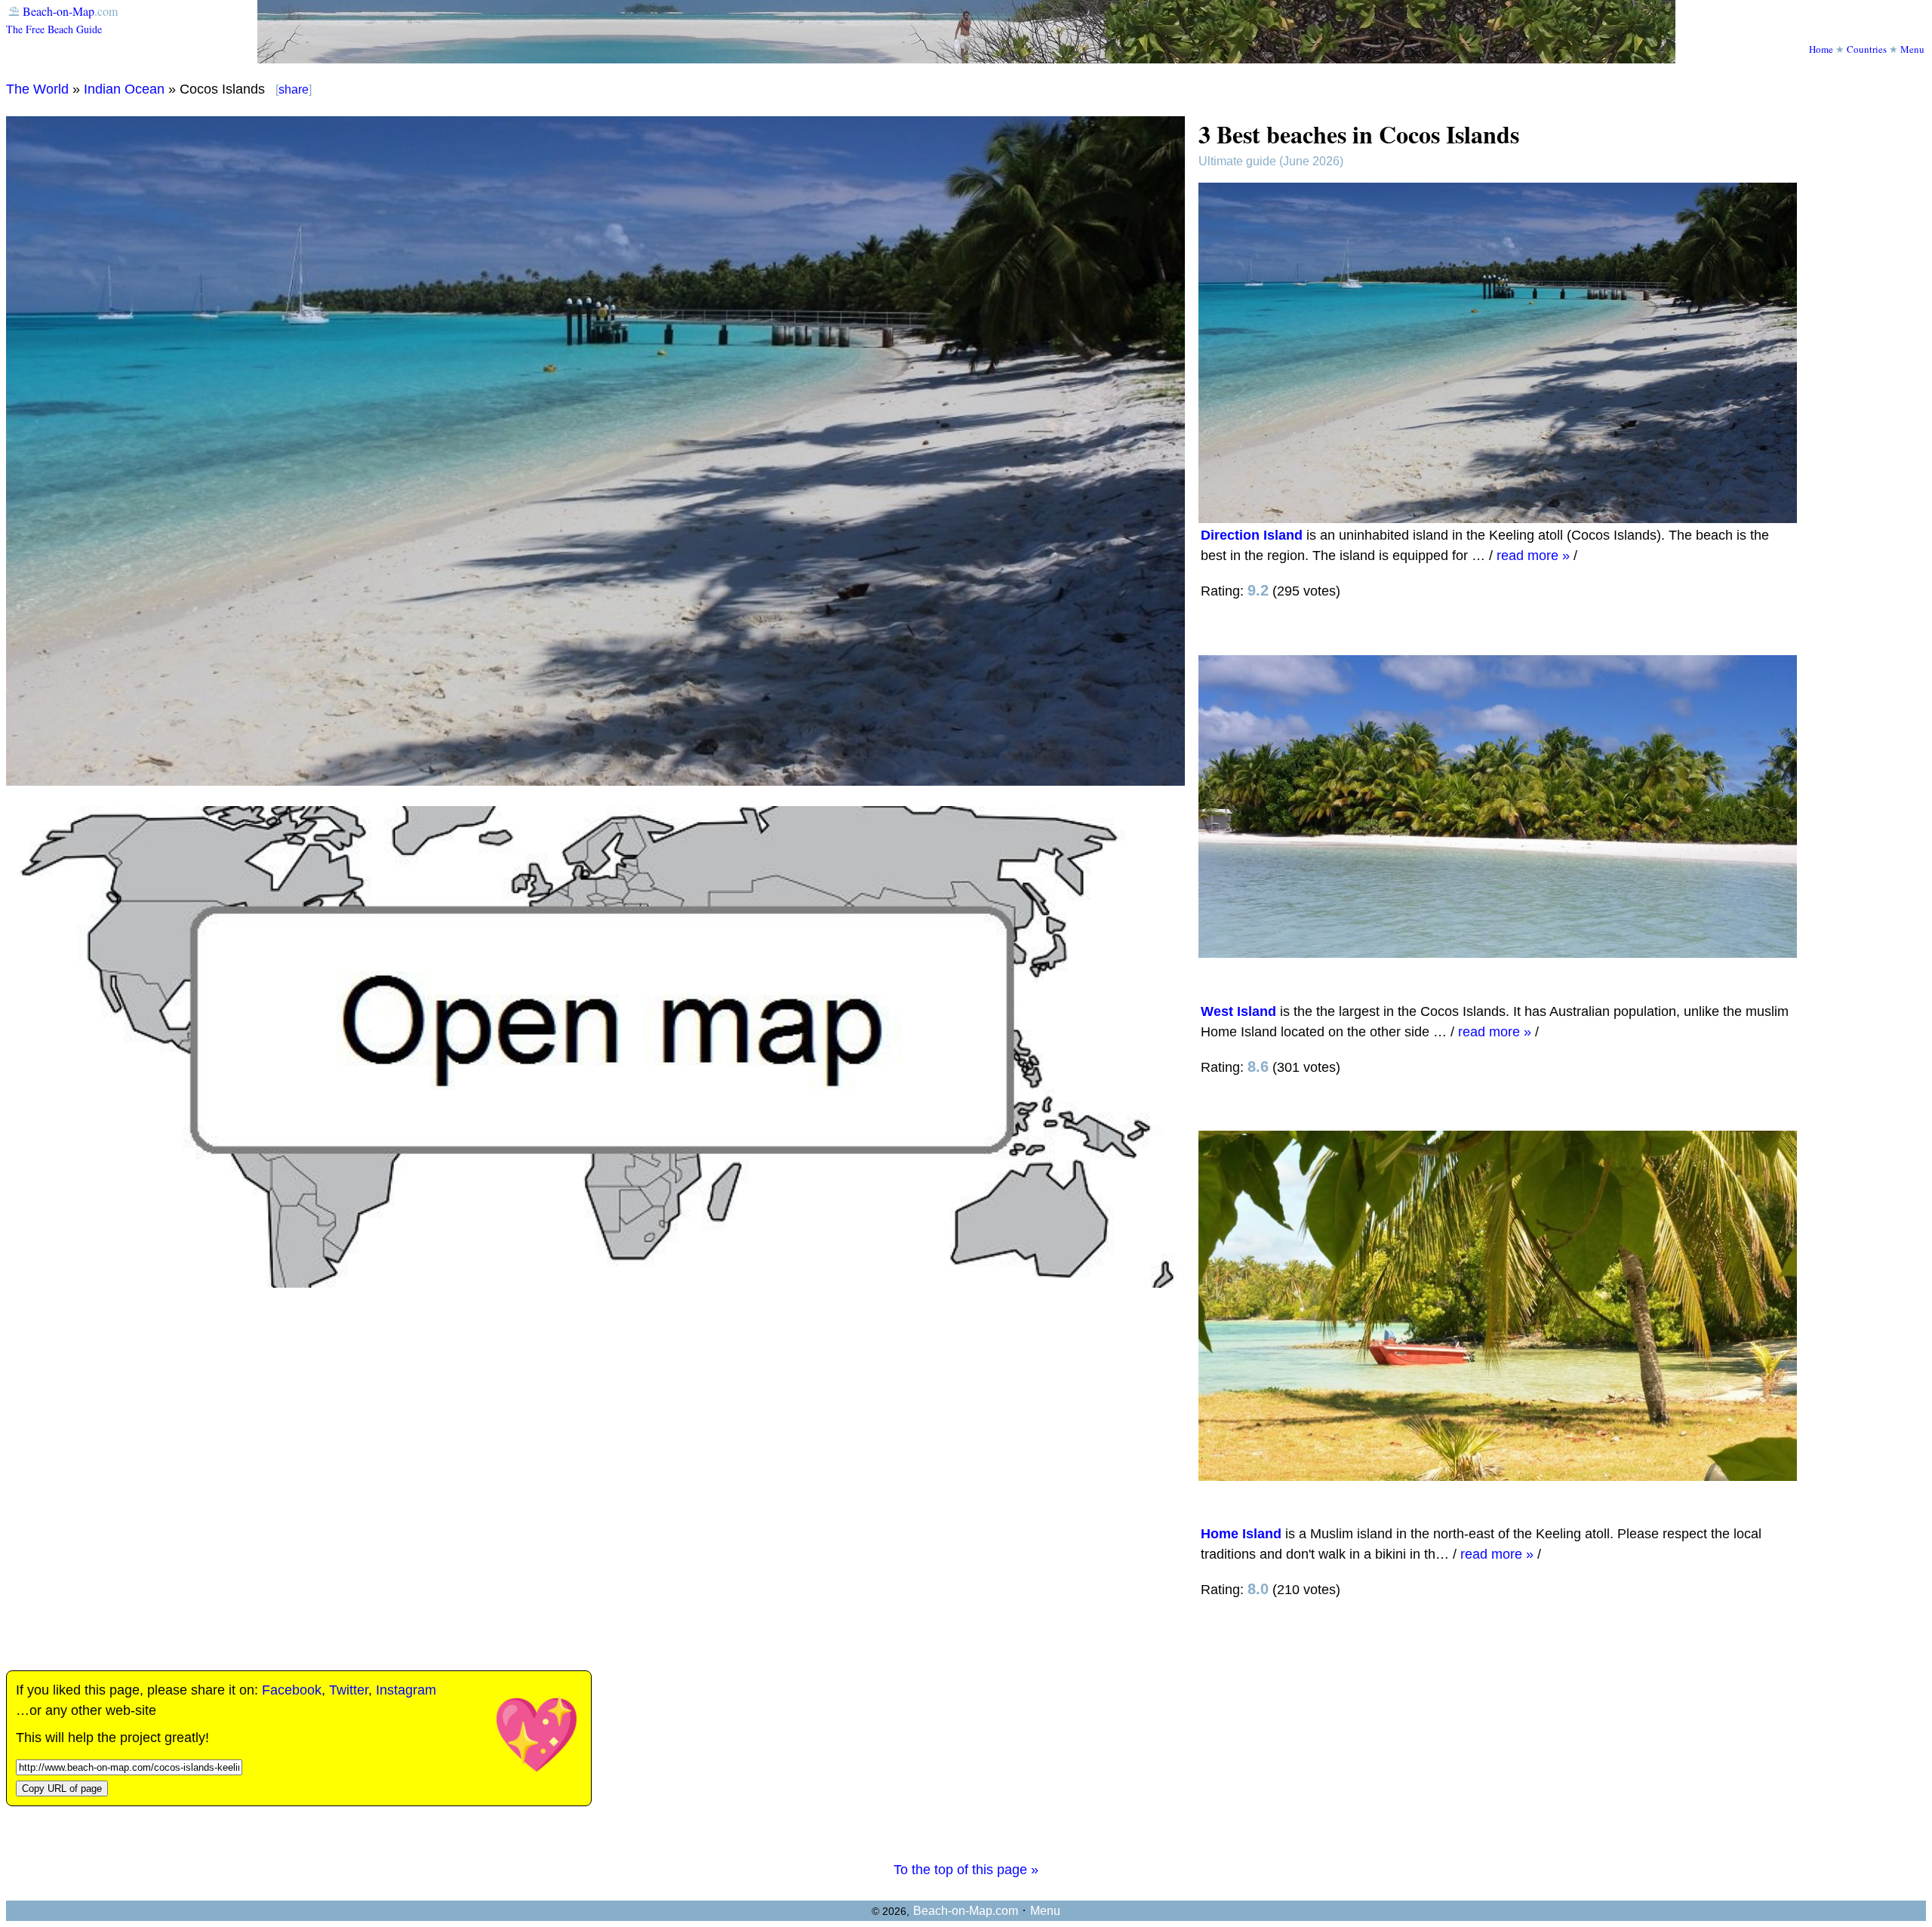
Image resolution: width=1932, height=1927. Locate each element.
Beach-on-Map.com (966, 1911)
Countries (1867, 49)
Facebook (292, 1690)
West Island (1238, 1011)
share (294, 89)
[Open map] (595, 1283)
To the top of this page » (966, 1870)
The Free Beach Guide (54, 29)
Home (1821, 49)
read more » (1533, 556)
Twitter (349, 1690)
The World (37, 89)
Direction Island (1252, 535)
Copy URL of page (62, 1788)
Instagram (406, 1690)
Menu (1912, 49)
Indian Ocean (124, 89)
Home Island (1241, 1534)
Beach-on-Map (58, 11)
